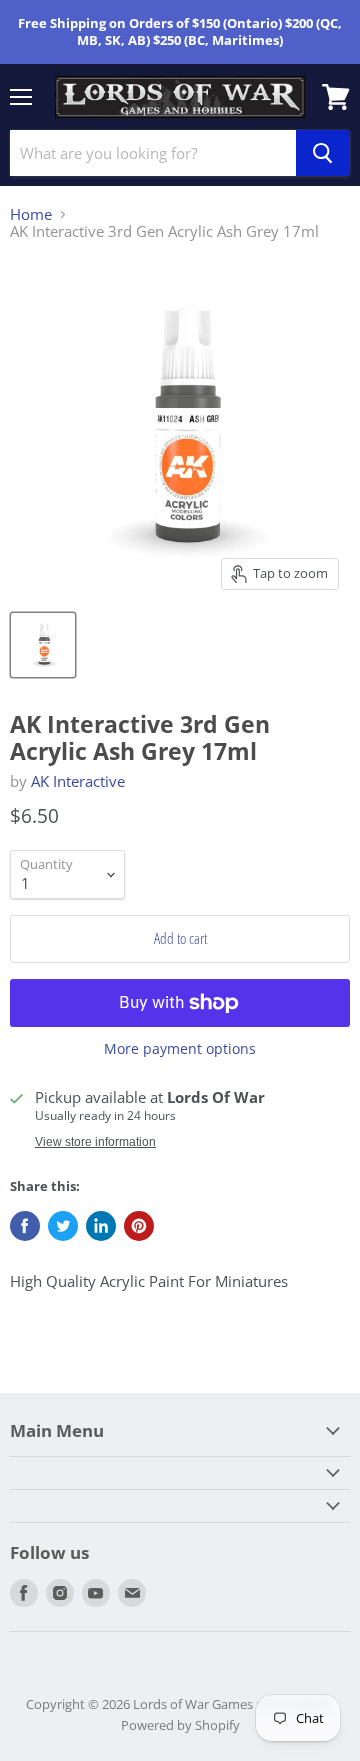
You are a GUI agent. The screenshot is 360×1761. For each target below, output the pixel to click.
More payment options (180, 1049)
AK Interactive (78, 781)
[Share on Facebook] (25, 1226)
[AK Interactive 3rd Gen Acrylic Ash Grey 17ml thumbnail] (43, 645)
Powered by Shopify (180, 1725)
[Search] (323, 153)
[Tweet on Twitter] (63, 1226)
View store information (95, 1142)
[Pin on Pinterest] (139, 1226)
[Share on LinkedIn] (101, 1226)
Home (31, 214)
